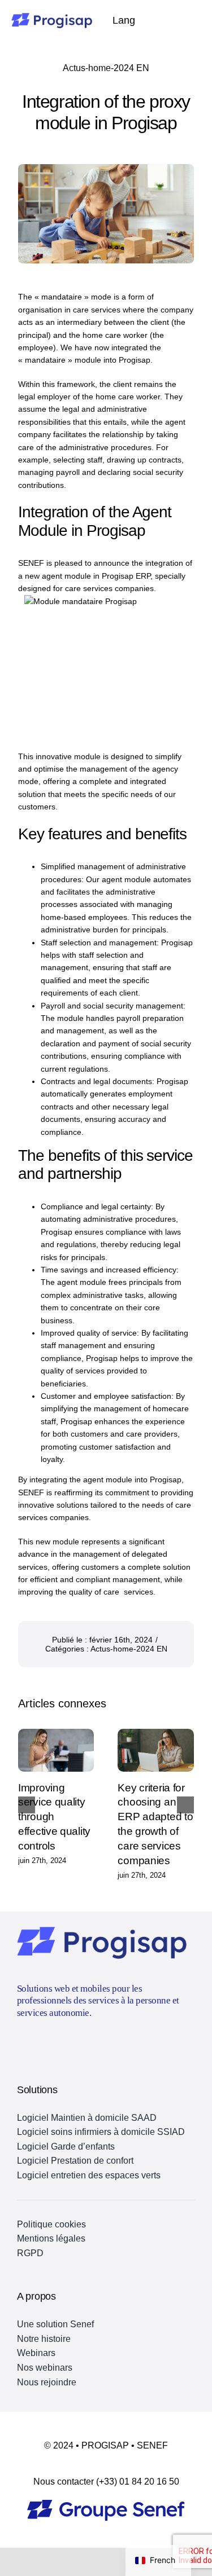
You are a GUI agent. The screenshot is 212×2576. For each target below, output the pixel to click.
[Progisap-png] (52, 17)
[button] (27, 1805)
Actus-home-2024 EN (106, 68)
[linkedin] (42, 2041)
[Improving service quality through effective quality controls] (56, 1750)
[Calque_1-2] (106, 2504)
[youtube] (21, 2041)
